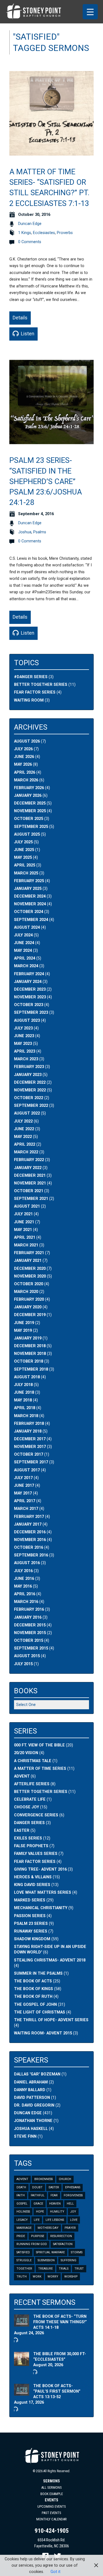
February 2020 (29, 1299)
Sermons (51, 2481)
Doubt (37, 2187)
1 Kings (25, 233)
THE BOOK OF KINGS (34, 1989)
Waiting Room (29, 700)
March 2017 (26, 1509)
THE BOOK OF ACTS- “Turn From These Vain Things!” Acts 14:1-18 (60, 2322)
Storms (77, 2252)
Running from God (32, 2244)
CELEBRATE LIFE (30, 1799)
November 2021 (30, 1183)
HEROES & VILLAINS (33, 1877)
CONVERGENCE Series (36, 1815)
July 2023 (23, 1028)
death (21, 2187)
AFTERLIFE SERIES (32, 1784)
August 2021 (27, 1206)
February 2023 (29, 1067)
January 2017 (28, 1524)
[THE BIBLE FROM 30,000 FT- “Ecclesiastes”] (22, 2363)
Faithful (38, 2195)
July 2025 (23, 842)
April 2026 (25, 772)
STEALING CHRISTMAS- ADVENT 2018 (50, 1960)
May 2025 (23, 858)
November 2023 (30, 997)
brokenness (44, 2179)
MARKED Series (30, 1900)
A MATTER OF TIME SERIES (40, 1769)
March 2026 (26, 780)
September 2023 (31, 1013)
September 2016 (31, 1555)
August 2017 (27, 1470)
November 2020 (30, 1276)
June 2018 (24, 1392)
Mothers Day (48, 2228)
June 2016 (24, 1579)
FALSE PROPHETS (31, 1846)
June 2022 (24, 1129)
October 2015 (29, 1641)
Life (37, 2220)
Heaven (55, 2204)
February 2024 (29, 974)
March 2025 (26, 873)
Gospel (22, 2204)
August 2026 (27, 741)
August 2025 (27, 834)
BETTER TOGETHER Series (41, 1792)
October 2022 (29, 1098)
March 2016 (26, 1602)
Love (74, 2220)
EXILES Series (28, 1838)
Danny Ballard (30, 2090)
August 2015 (27, 1656)
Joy (73, 2212)
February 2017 (29, 1517)
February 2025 (29, 881)
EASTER (22, 1831)
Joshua (25, 532)
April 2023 (25, 1051)
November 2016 (30, 1540)
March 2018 (26, 1416)
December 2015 (30, 1625)
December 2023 (30, 989)
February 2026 (29, 788)
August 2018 (27, 1377)
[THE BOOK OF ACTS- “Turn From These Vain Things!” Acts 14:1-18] (22, 2323)
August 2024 (27, 927)
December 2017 (30, 1439)
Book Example (52, 2494)
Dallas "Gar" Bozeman (37, 2074)
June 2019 (24, 1323)
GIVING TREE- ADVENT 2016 (40, 1869)
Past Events (51, 2513)
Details (20, 318)
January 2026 (28, 796)
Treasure (45, 2269)
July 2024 (23, 935)
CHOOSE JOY (27, 1807)
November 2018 (30, 1354)
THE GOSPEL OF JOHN (35, 2005)
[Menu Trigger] (90, 12)
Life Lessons (55, 2220)
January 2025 (28, 889)
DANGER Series (29, 1823)
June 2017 (24, 1486)
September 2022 (31, 1106)
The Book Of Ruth (33, 1997)
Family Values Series (36, 1854)
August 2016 (27, 1563)
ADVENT (22, 1776)
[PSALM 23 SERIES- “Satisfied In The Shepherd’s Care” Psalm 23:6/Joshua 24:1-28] (51, 441)
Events (51, 2500)
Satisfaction (63, 2244)
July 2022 (23, 1121)
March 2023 (26, 1059)
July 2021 (23, 1214)
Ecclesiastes (44, 233)
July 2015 (23, 1664)
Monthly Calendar (51, 2519)
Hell (70, 2204)
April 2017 (25, 1501)
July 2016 (23, 1571)
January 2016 (28, 1617)
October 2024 (29, 912)
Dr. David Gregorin (34, 2105)
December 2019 (30, 1315)
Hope (40, 2212)
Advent (22, 2179)
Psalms (40, 532)
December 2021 (30, 1176)
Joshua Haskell (31, 2129)
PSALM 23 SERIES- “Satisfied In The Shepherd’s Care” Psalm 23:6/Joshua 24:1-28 (46, 481)
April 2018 (25, 1408)
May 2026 (23, 764)
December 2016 (30, 1532)
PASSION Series (30, 1916)
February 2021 (29, 1253)
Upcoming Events (52, 2506)
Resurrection (61, 2236)
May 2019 (23, 1331)
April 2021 (25, 1237)
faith (21, 2195)
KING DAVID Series (32, 1885)
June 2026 (24, 757)
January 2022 (28, 1168)
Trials (64, 2269)
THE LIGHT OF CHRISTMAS (40, 2012)
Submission (46, 2260)
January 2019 (28, 1338)
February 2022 (29, 1160)
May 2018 (23, 1400)
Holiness (23, 2212)
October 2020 (29, 1284)
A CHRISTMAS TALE (33, 1761)
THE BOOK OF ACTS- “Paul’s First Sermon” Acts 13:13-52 (57, 2391)
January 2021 (28, 1261)
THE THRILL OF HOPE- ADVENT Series (51, 2020)
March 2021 (26, 1245)
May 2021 (23, 1230)
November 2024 (30, 904)
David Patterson (32, 2098)
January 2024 (28, 982)
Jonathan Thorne (33, 2121)
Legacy (22, 2220)
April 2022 (25, 1144)
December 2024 (30, 896)
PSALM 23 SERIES (31, 1924)
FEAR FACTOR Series (35, 692)
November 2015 (30, 1633)
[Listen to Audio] (15, 2340)
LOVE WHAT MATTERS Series (43, 1892)
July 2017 (23, 1478)
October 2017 (29, 1454)
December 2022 (30, 1082)
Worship (71, 2277)
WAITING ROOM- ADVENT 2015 (43, 2033)
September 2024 (31, 920)
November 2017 (30, 1447)
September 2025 (31, 827)
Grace (38, 2204)
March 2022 (26, 1152)
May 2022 (23, 1137)
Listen (27, 334)
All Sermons (51, 2487)
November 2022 (30, 1090)
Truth (22, 2277)
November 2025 (30, 811)
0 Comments (30, 242)
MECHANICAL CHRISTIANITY (41, 1908)
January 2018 (28, 1431)
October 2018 (29, 1361)
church (65, 2179)
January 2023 (28, 1075)
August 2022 (27, 1113)
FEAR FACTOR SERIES (35, 1862)
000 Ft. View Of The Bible (39, 1745)
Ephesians (73, 2187)
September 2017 (31, 1462)
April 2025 (25, 865)
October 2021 (29, 1191)
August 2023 (27, 1021)
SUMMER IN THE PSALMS (38, 1973)
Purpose (38, 2236)
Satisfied (23, 2252)
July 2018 (23, 1385)
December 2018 (30, 1346)
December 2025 (30, 803)
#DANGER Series (31, 677)
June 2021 (24, 1222)
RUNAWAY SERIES (31, 1931)
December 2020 (30, 1269)
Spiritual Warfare (50, 2252)
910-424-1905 (52, 2531)
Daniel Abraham (31, 2082)
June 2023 (24, 1036)
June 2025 (24, 850)
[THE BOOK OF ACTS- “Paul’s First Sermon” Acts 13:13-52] (22, 2393)
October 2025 (29, 819)
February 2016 (29, 1609)
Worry (53, 2277)
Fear (54, 2195)
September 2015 (31, 1648)
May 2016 (23, 1586)
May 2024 (23, 951)
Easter (54, 2187)
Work (37, 2277)
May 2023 (23, 1044)
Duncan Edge (30, 224)
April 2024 (25, 958)
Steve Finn (25, 2136)
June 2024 (24, 943)
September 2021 (31, 1199)
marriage (24, 2228)
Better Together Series (41, 685)
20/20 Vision (26, 1753)
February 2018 (29, 1424)
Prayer (70, 2228)
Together (24, 2269)
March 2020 (26, 1292)
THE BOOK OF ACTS (33, 1981)
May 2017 (23, 1493)
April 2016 (25, 1594)
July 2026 (23, 749)
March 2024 (26, 966)
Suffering (69, 2260)
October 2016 (29, 1547)
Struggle (24, 2260)
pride (21, 2236)
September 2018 (31, 1369)
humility (57, 2212)
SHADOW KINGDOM (32, 1939)
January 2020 (28, 1307)
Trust (79, 2269)
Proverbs (65, 233)
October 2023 (29, 1005)
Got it (55, 2572)
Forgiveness (73, 2195)
